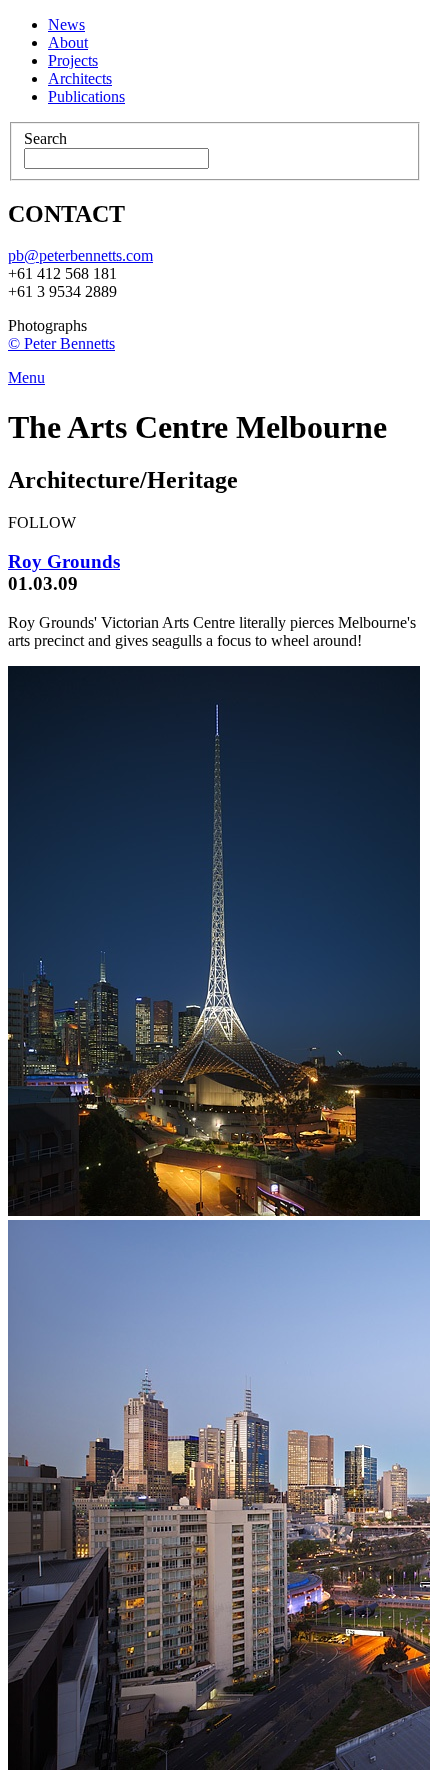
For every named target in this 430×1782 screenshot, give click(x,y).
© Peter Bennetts (61, 343)
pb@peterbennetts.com (80, 255)
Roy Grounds (64, 561)
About (68, 42)
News (66, 24)
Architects (80, 78)
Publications (86, 96)
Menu (26, 377)
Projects (73, 60)
